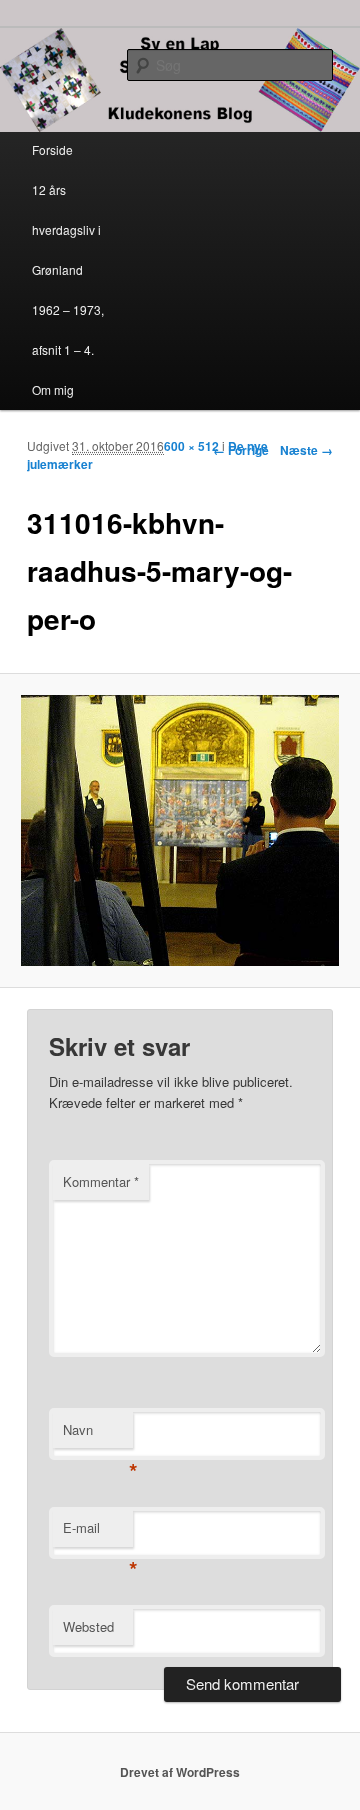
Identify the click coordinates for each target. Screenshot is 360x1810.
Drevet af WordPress (180, 1772)
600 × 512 (191, 446)
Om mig (53, 389)
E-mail (98, 1532)
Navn (98, 1434)
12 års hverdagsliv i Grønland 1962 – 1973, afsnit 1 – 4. (68, 269)
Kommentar (101, 1181)
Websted (88, 1626)
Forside (52, 149)
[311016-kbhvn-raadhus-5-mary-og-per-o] (179, 830)
